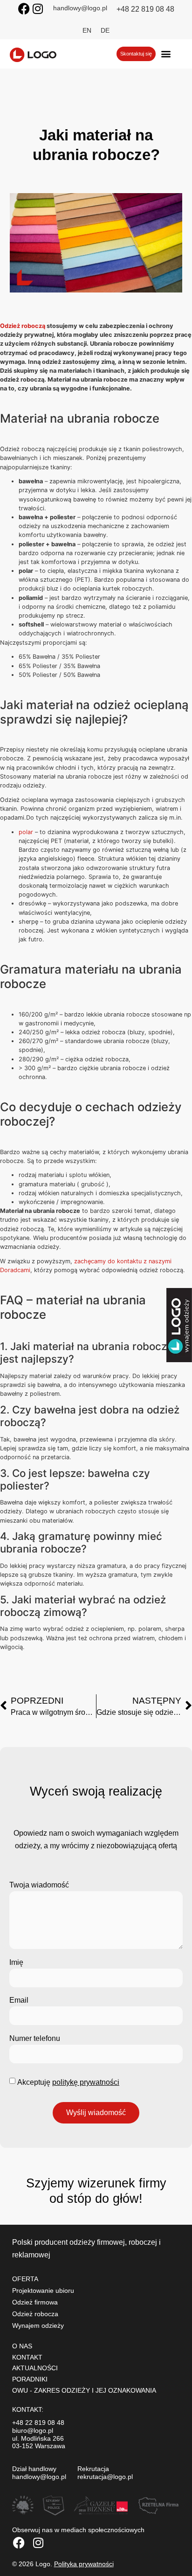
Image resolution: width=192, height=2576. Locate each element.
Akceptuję (68, 2082)
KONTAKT (27, 2357)
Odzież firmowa (35, 2302)
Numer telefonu (35, 2038)
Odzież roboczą (23, 326)
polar (26, 832)
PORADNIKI (30, 2379)
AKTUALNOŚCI (35, 2368)
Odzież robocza (35, 2314)
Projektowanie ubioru (43, 2291)
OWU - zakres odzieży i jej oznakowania (84, 2390)
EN (87, 30)
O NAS (22, 2346)
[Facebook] (24, 9)
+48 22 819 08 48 (145, 9)
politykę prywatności (86, 2082)
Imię (16, 1962)
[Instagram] (38, 9)
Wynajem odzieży (38, 2325)
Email (19, 2000)
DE (105, 30)
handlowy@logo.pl (80, 8)
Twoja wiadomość (39, 1885)
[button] (166, 54)
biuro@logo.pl (33, 2430)
